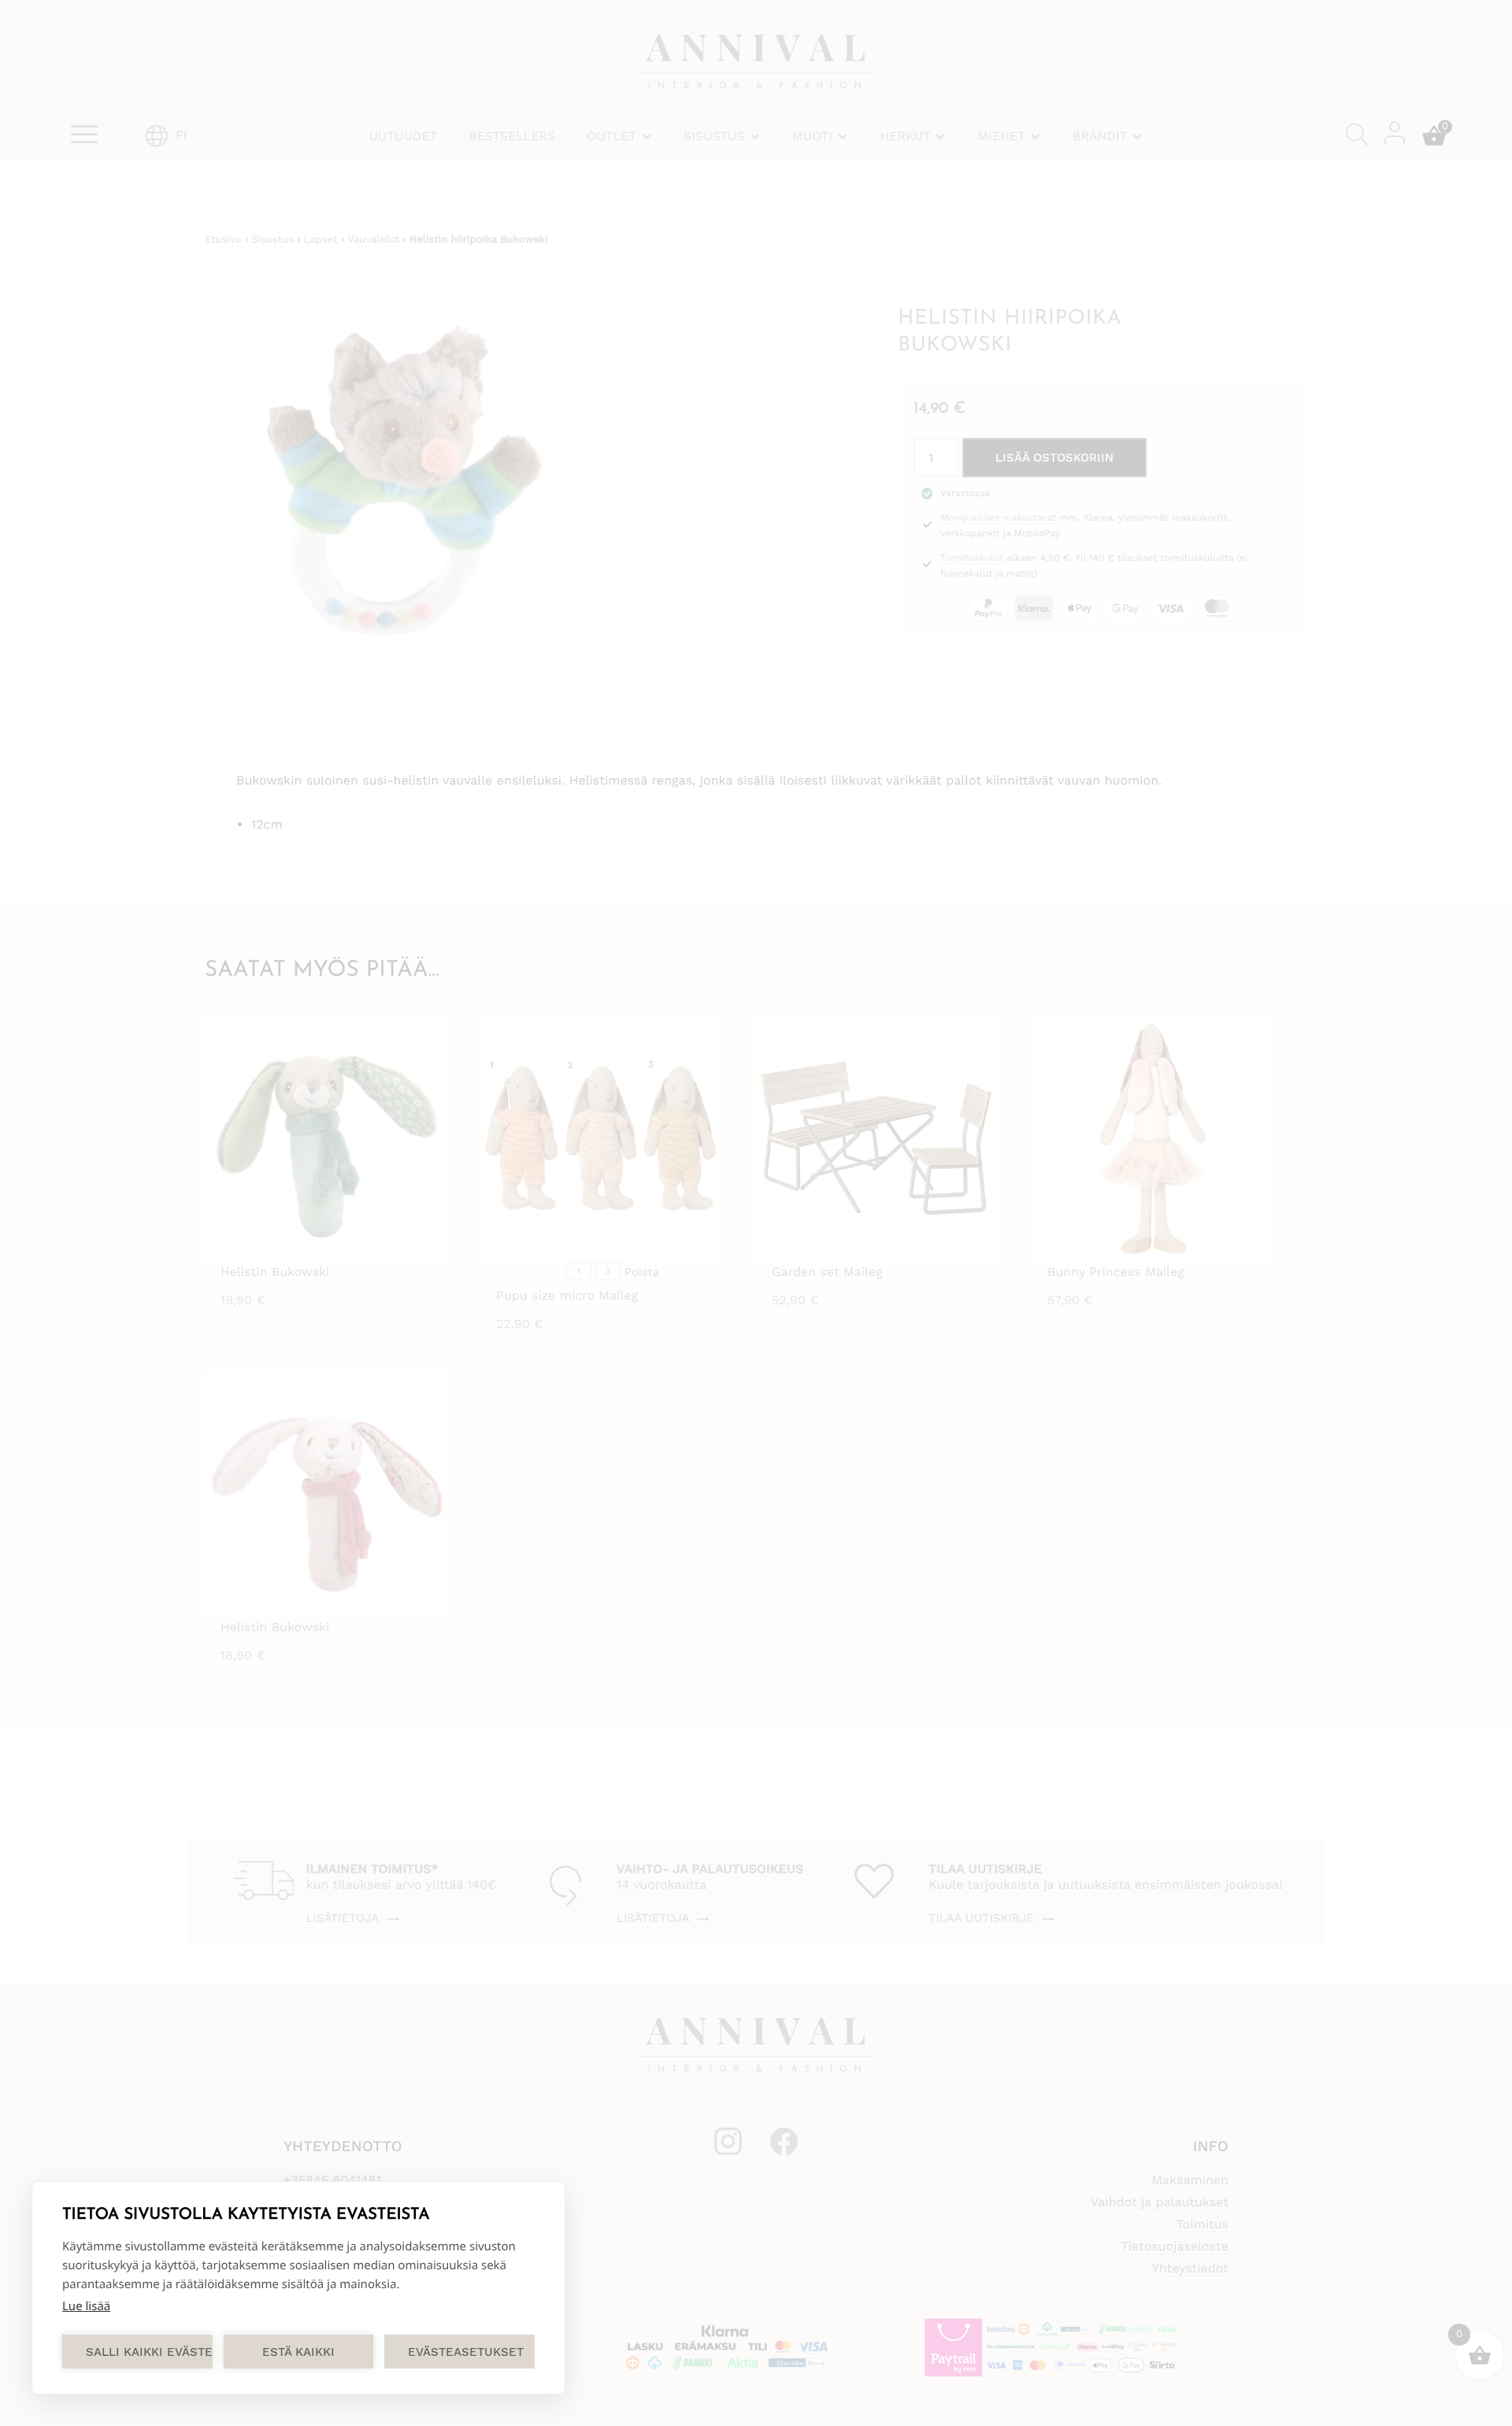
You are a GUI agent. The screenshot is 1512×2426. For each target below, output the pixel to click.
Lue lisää (86, 2306)
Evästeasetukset (466, 2352)
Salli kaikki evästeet (149, 2352)
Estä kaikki (298, 2352)
